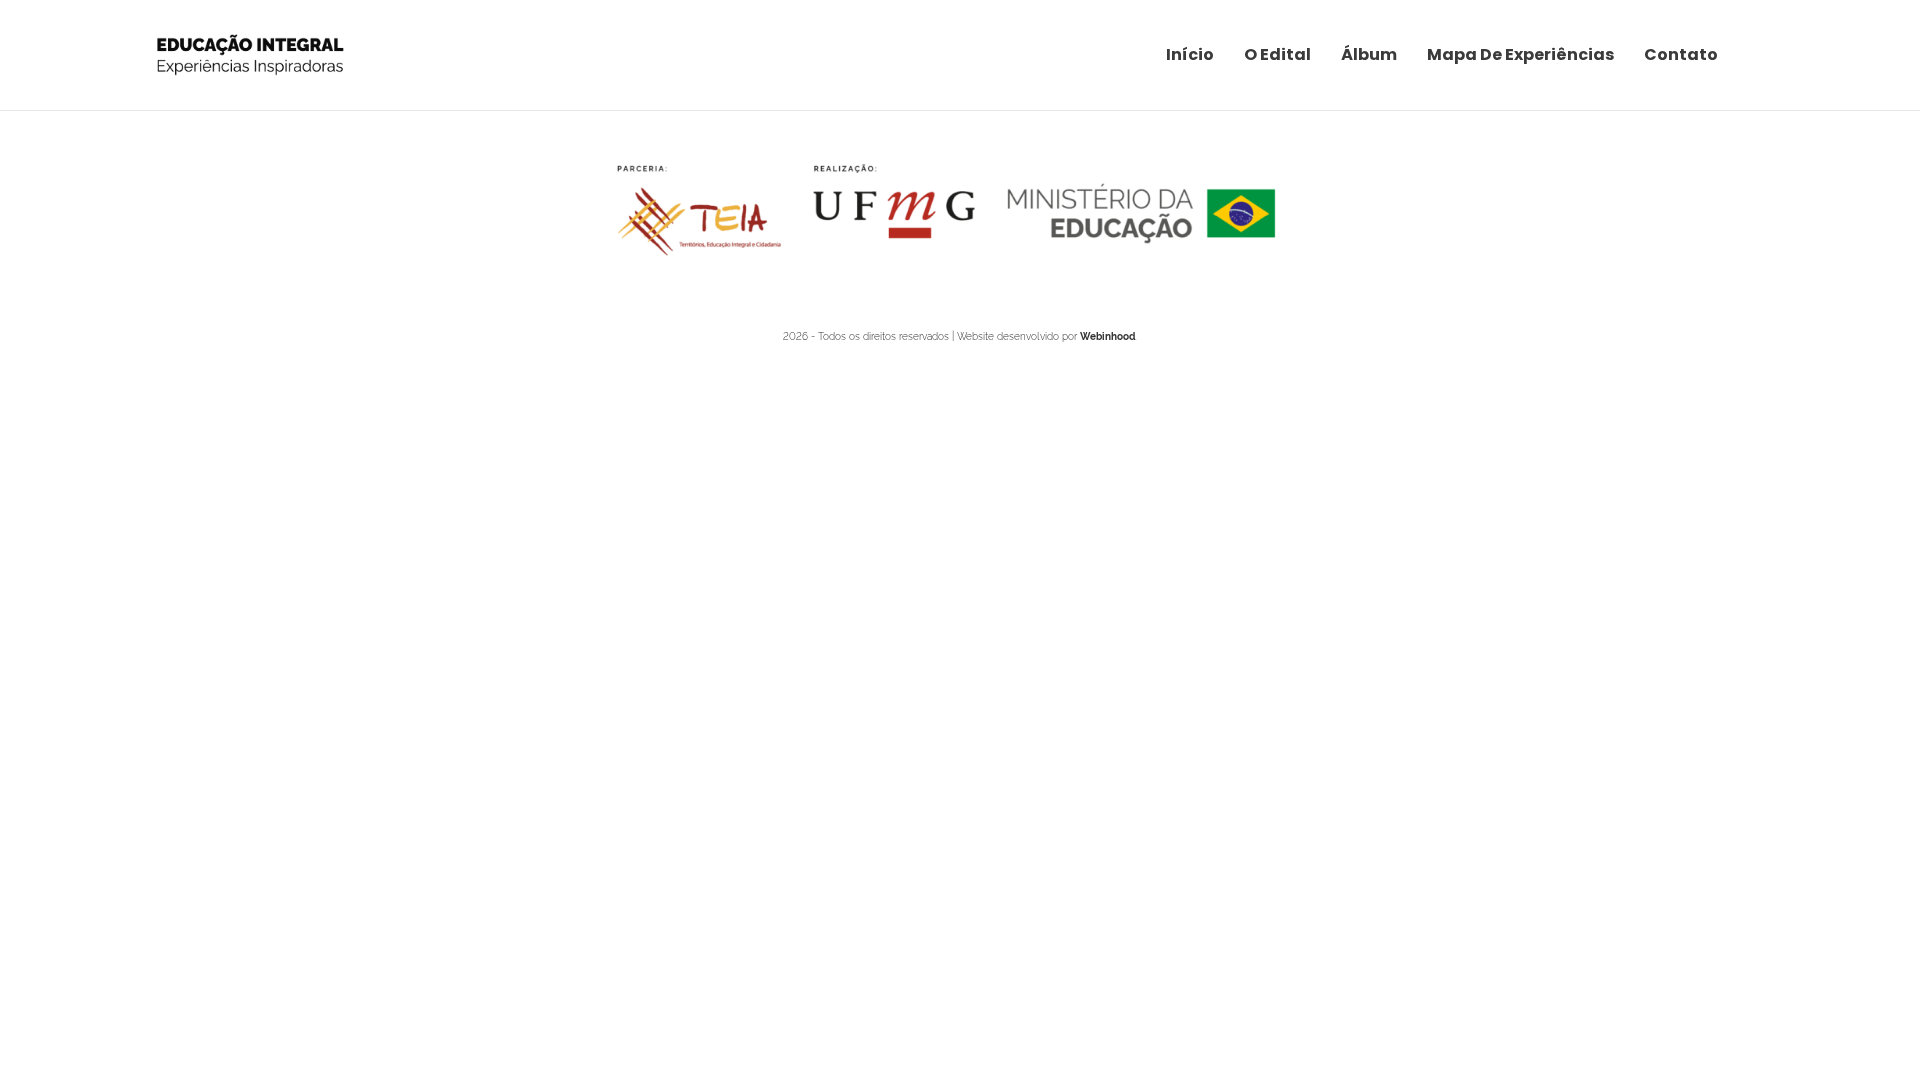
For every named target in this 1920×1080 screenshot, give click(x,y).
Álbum (1369, 54)
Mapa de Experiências (1520, 54)
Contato (1681, 54)
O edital (1277, 54)
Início (1190, 54)
